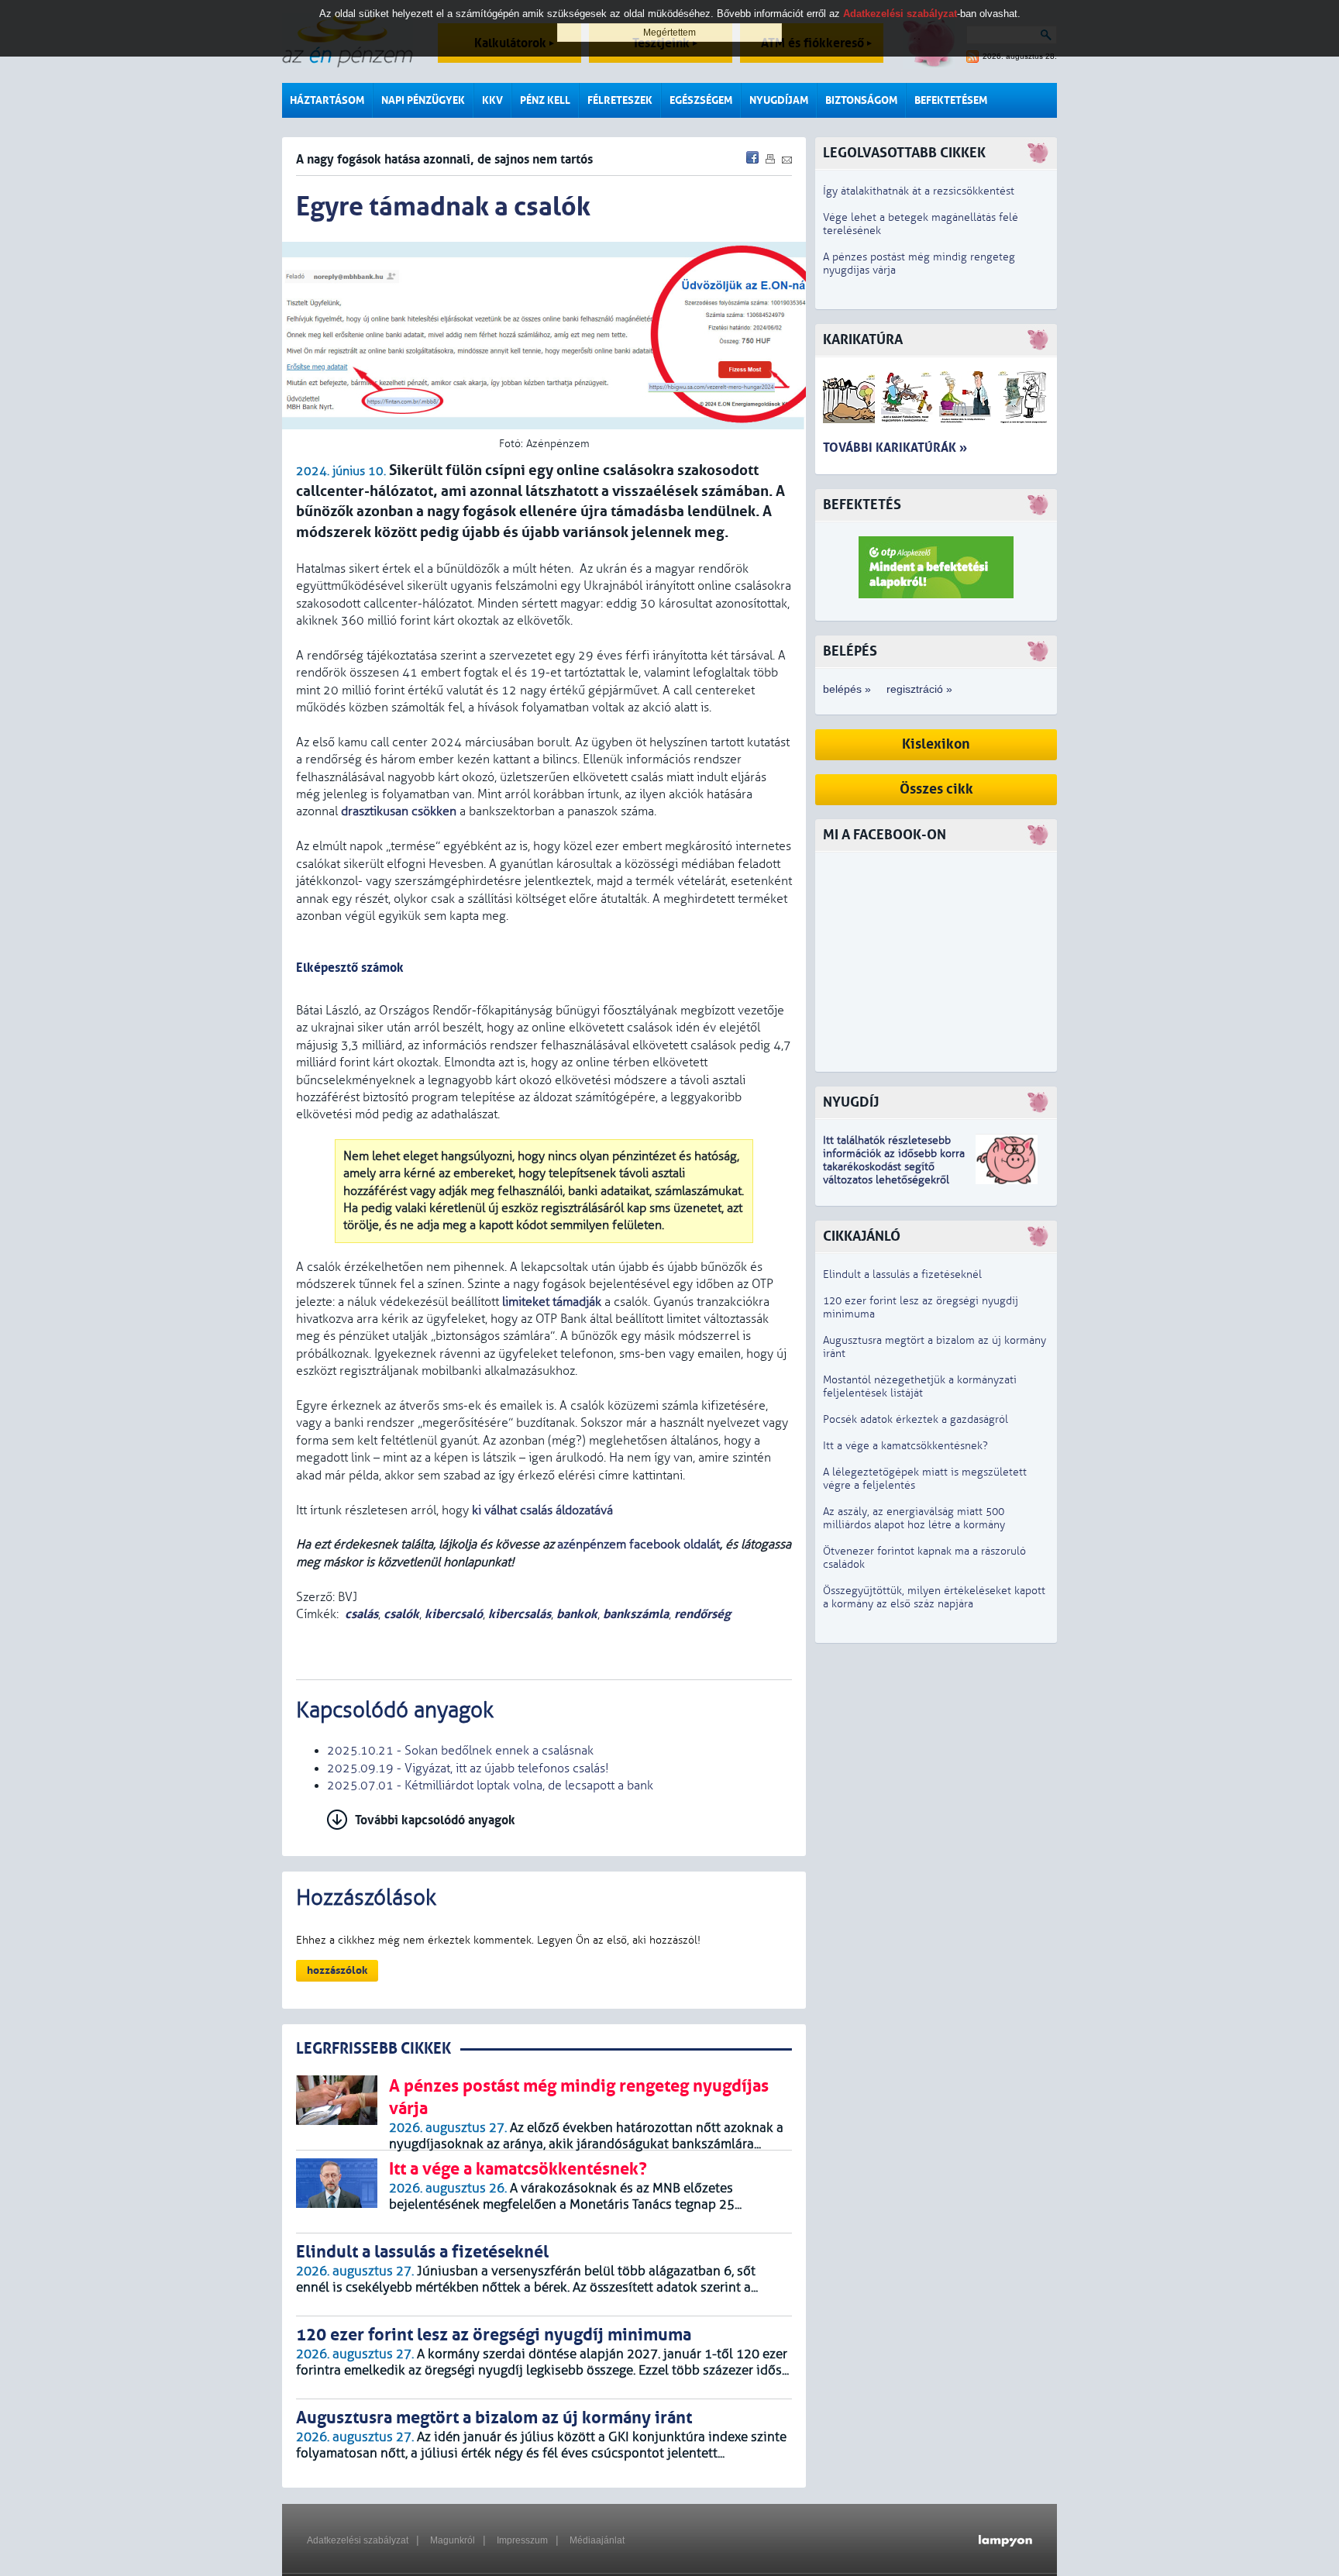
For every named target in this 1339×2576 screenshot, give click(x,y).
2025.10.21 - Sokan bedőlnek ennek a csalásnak (460, 1751)
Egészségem (701, 100)
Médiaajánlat (597, 2540)
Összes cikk (936, 789)
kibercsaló (454, 1614)
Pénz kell (545, 100)
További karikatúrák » (895, 448)
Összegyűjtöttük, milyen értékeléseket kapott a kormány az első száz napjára (934, 1597)
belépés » (847, 689)
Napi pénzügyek (423, 100)
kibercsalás (520, 1614)
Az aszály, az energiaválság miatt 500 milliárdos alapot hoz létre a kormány (914, 1518)
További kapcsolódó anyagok (435, 1820)
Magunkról (453, 2540)
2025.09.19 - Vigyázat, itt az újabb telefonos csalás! (468, 1768)
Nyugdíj (851, 1102)
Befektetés (862, 505)
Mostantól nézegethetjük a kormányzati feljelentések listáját (920, 1386)
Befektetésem (951, 100)
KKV (492, 100)
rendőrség (702, 1614)
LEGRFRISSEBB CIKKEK (373, 2049)
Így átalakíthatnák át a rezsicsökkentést (919, 191)
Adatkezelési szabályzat (358, 2540)
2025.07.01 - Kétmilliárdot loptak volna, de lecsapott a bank (490, 1786)
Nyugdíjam (779, 100)
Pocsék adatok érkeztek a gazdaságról (916, 1419)
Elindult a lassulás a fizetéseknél (902, 1274)
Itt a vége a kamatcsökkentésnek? (905, 1446)
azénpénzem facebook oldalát (639, 1545)
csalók (401, 1614)
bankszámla (636, 1614)
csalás (361, 1614)
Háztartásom (327, 100)
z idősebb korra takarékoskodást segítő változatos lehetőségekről (894, 1167)
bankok (577, 1614)
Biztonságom (861, 100)
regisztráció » (919, 689)
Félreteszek (620, 100)
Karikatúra (863, 340)
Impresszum (522, 2540)
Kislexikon (936, 744)
